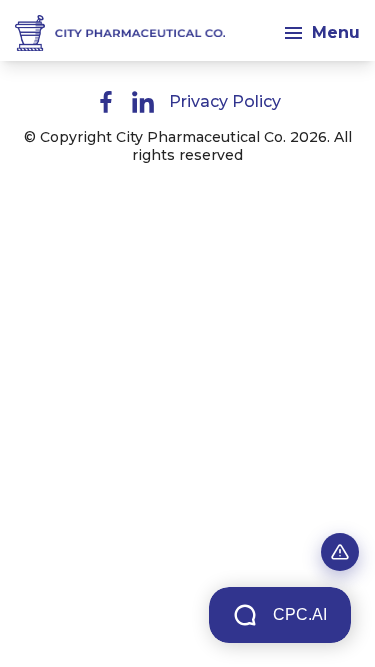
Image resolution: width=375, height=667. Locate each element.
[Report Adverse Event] (340, 552)
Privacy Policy (225, 101)
